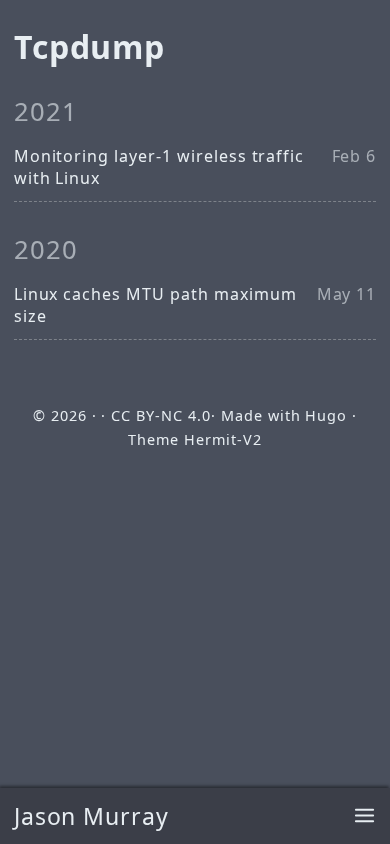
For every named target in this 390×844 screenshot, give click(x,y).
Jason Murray (92, 816)
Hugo (326, 415)
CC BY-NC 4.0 (161, 415)
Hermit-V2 (223, 439)
